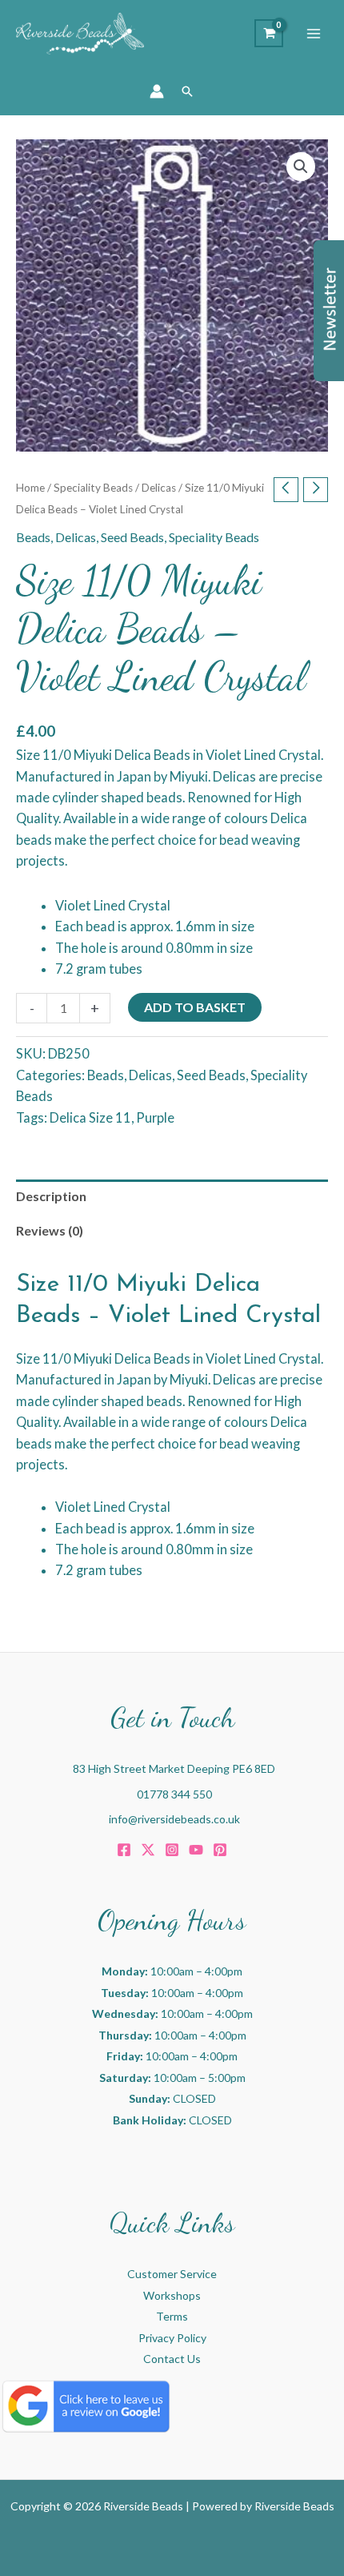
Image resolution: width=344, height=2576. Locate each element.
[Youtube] (196, 1850)
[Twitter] (148, 1850)
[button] (187, 91)
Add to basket (195, 1007)
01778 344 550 (174, 1794)
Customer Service (172, 2274)
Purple (155, 1117)
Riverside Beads (294, 2506)
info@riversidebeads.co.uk (174, 1819)
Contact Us (172, 2359)
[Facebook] (124, 1850)
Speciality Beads (93, 488)
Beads (33, 537)
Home (30, 488)
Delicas (159, 488)
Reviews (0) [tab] (50, 1230)
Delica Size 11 (90, 1117)
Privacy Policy (172, 2338)
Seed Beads (132, 537)
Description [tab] (51, 1196)
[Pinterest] (220, 1850)
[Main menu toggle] (314, 34)
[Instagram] (172, 1850)
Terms (172, 2316)
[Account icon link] (157, 91)
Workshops (172, 2295)
